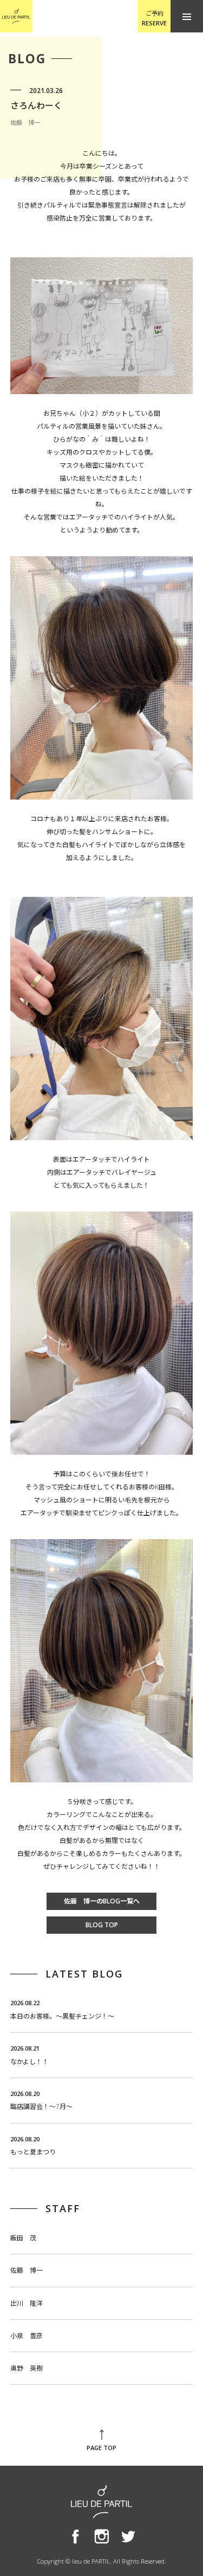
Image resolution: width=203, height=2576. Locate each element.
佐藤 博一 (27, 2270)
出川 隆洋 (27, 2303)
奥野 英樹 (27, 2368)
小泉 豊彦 (27, 2336)
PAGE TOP (101, 2448)
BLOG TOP (102, 1925)
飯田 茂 (23, 2238)
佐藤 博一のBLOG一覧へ (102, 1901)
